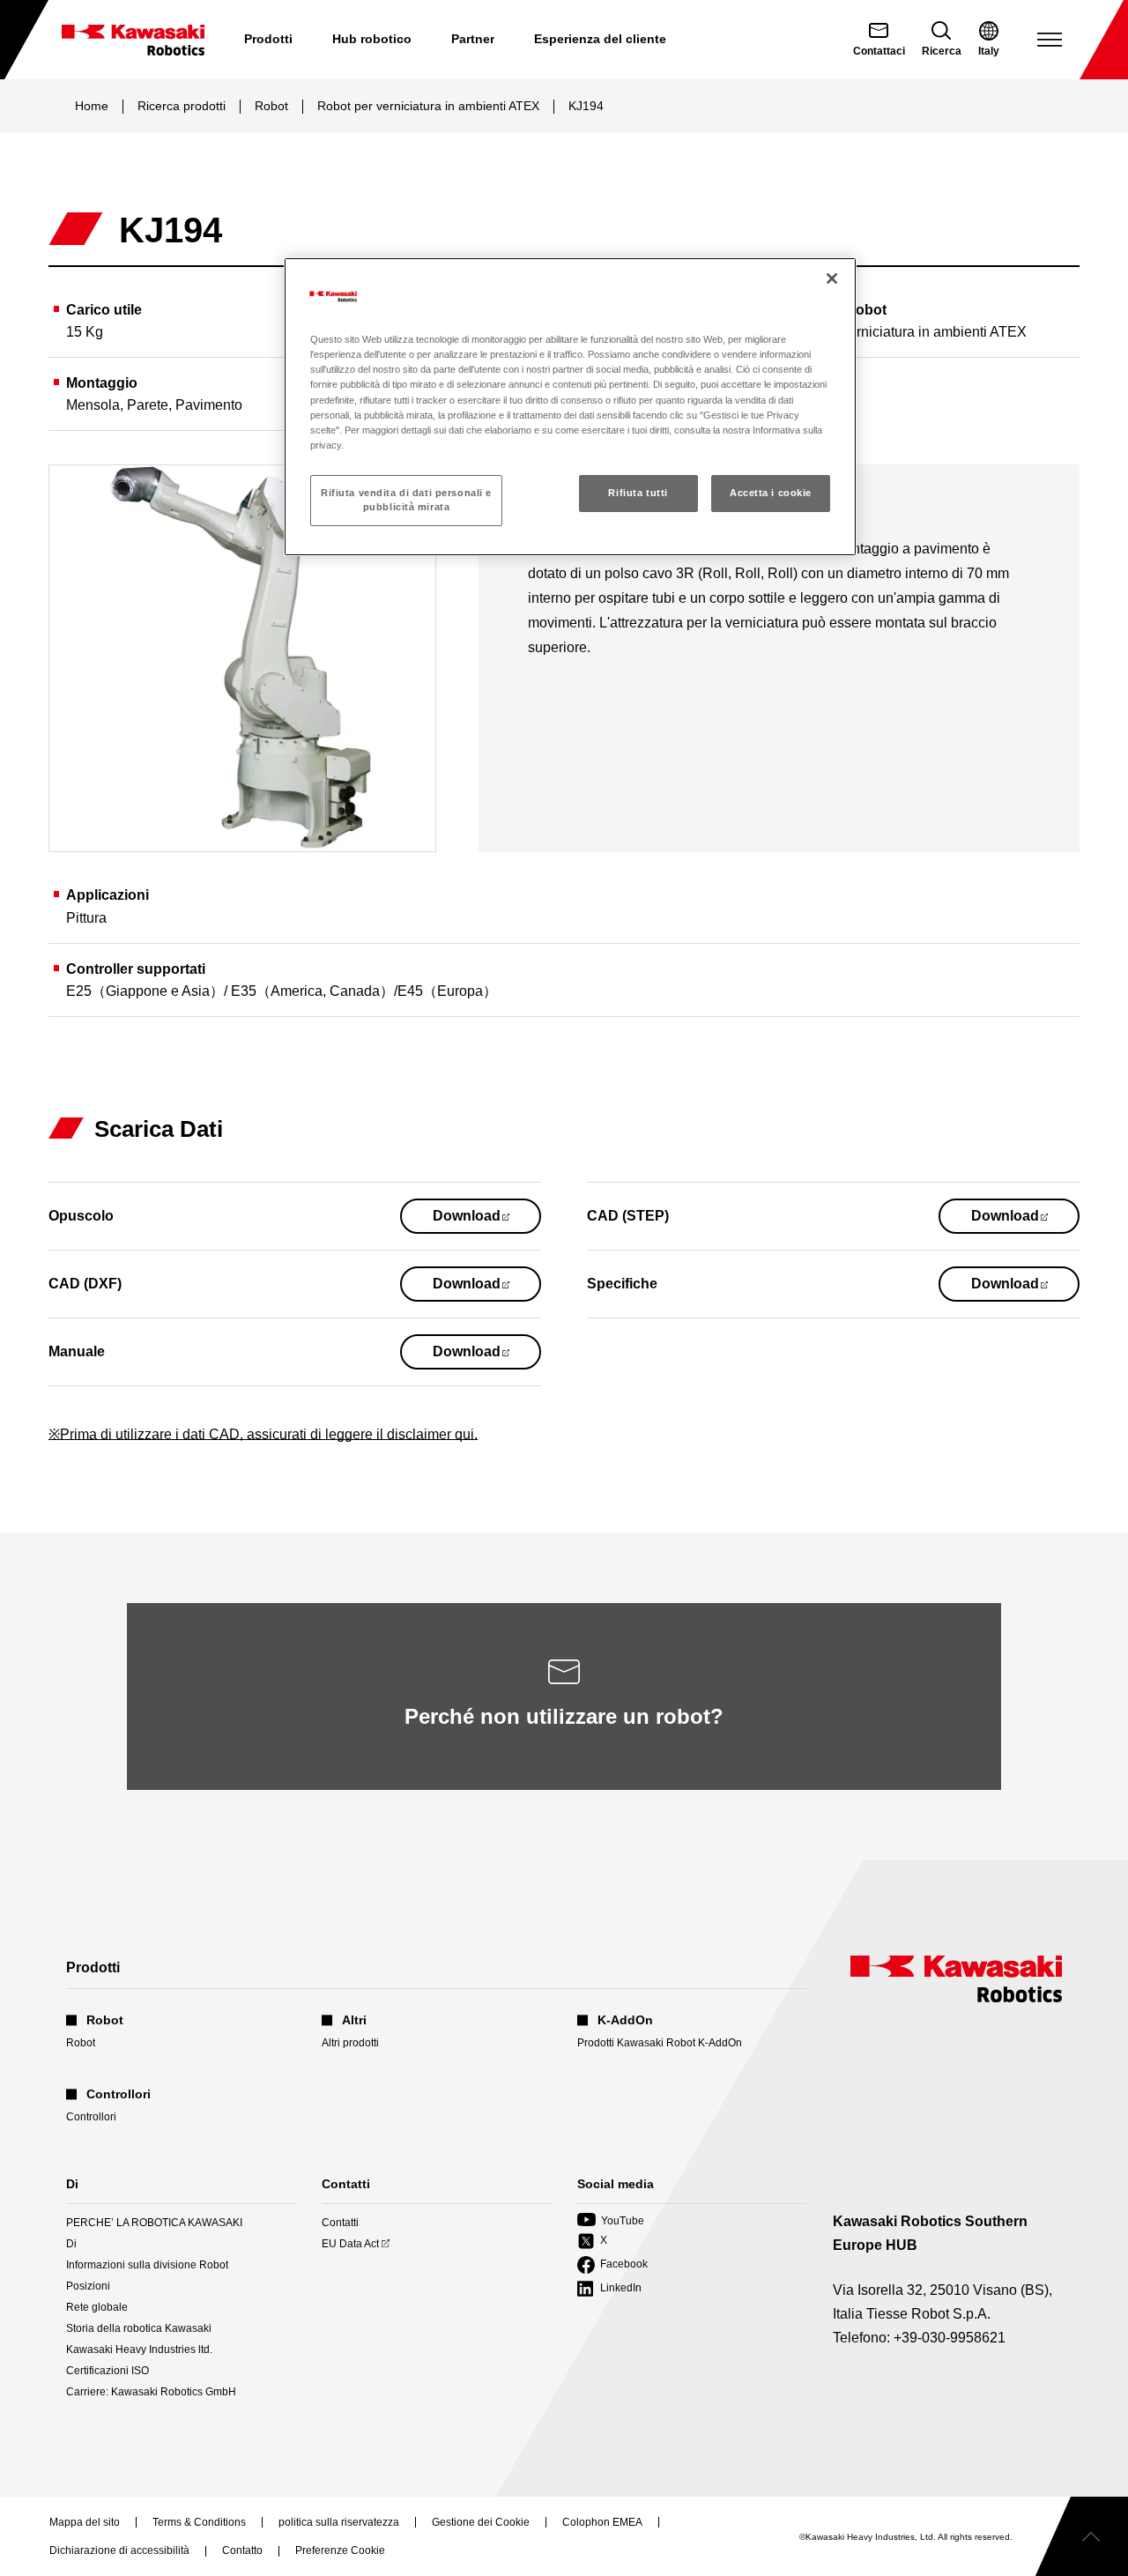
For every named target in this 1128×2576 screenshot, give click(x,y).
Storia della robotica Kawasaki (139, 2328)
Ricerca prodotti (182, 106)
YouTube (611, 2221)
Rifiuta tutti (638, 493)
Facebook (612, 2265)
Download (487, 1221)
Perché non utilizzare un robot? (564, 1716)
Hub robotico (372, 39)
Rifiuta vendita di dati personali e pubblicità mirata (406, 500)
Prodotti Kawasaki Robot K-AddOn (660, 2043)
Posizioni (88, 2286)
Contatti (340, 2223)
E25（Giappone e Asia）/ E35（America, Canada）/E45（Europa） (282, 991)
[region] (570, 406)
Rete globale (97, 2307)
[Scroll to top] (1082, 2536)
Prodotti (268, 39)
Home (92, 106)
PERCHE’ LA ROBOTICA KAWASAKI (154, 2223)
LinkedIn (609, 2289)
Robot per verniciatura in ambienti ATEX (428, 106)
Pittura (86, 918)
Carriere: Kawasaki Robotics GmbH (151, 2392)
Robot (271, 106)
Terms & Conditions (199, 2523)
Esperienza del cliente (600, 39)
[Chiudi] (832, 278)
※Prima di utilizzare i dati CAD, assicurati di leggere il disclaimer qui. (263, 1434)
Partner (473, 39)
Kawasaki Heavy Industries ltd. (139, 2350)
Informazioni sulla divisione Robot (147, 2265)
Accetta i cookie (771, 493)
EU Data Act (350, 2244)
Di (71, 2244)
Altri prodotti (350, 2043)
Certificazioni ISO (108, 2371)
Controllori (91, 2117)
